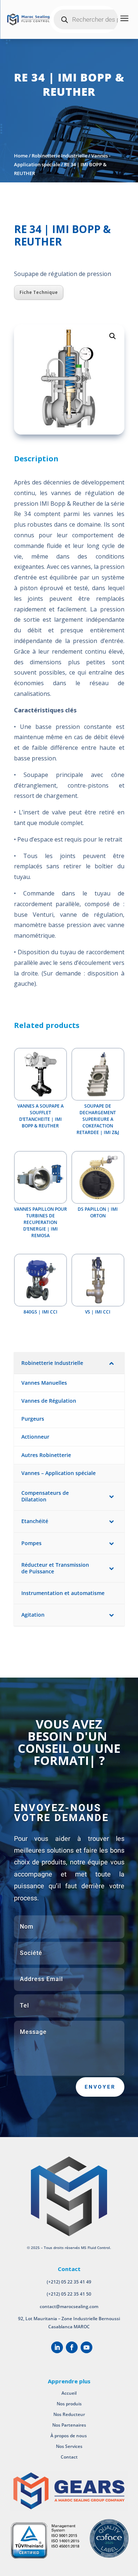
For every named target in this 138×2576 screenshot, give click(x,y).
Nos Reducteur (69, 2414)
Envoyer (100, 2087)
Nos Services (69, 2446)
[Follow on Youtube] (86, 2347)
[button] (113, 336)
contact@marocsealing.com (69, 2306)
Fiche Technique (39, 292)
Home (21, 156)
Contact (69, 2457)
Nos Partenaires (69, 2425)
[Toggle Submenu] (112, 1363)
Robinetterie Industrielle (59, 156)
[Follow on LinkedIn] (57, 2347)
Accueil (69, 2393)
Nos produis (69, 2404)
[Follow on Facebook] (72, 2347)
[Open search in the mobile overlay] (92, 19)
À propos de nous (69, 2436)
